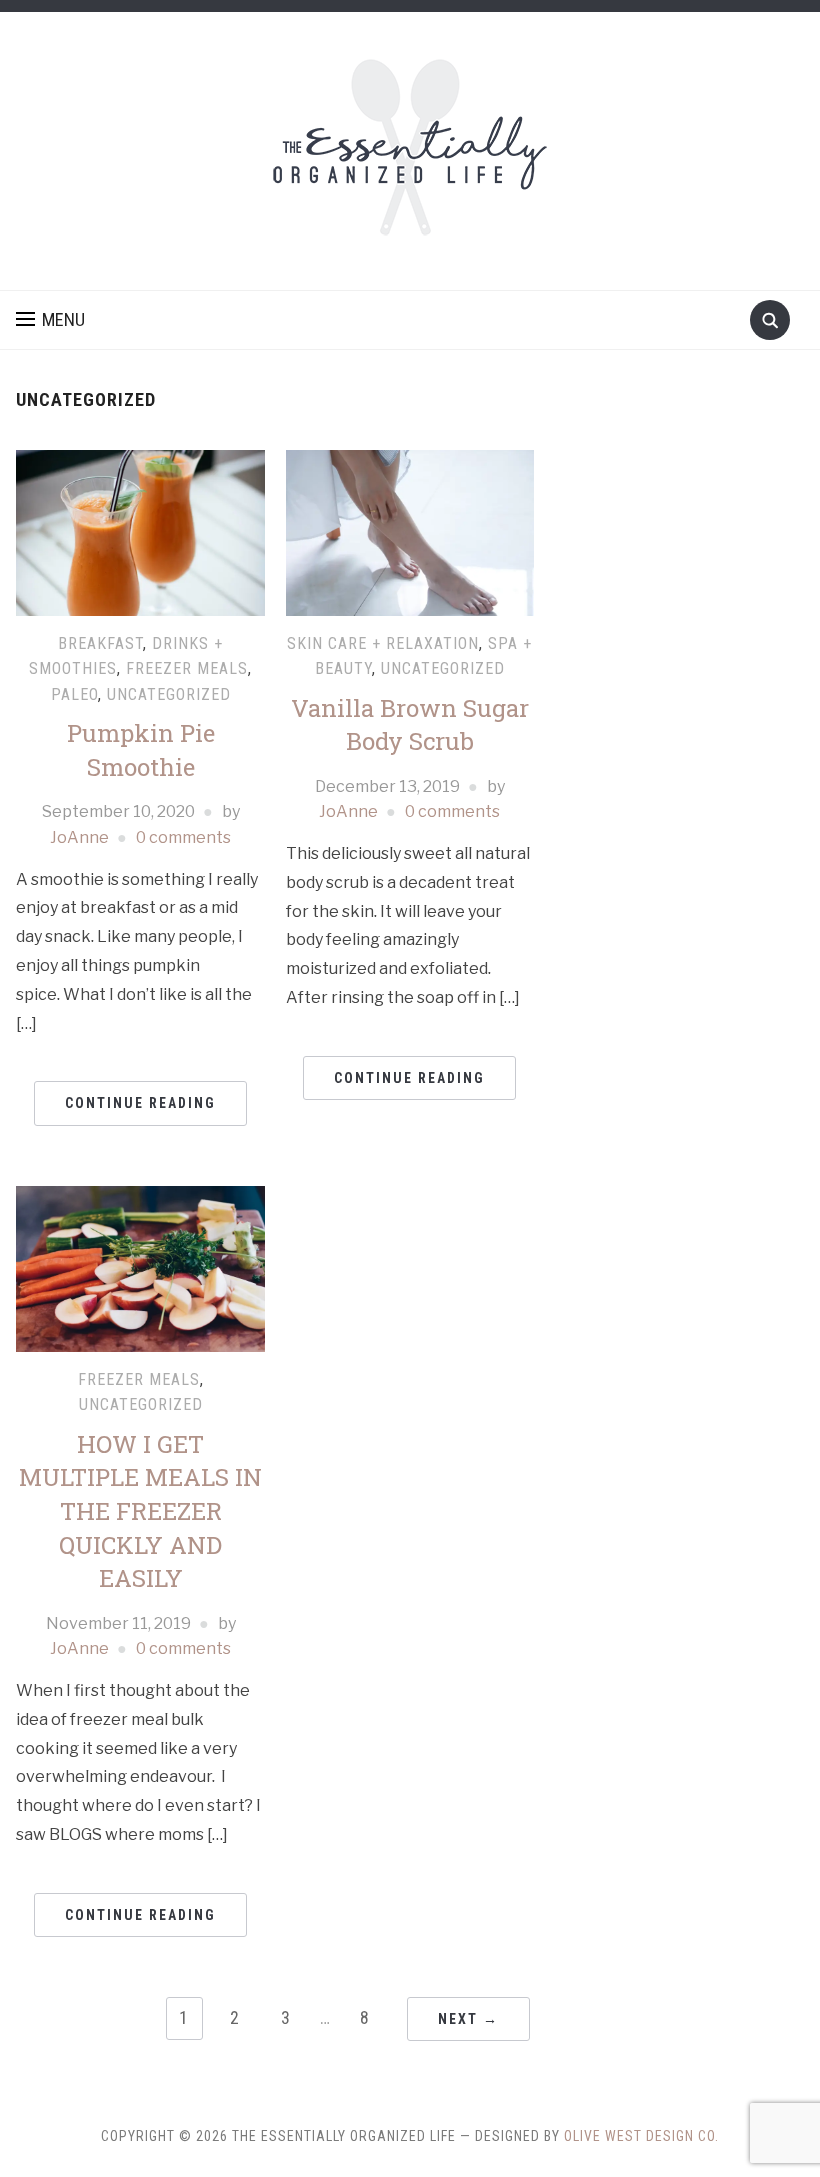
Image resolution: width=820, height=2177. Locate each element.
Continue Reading (140, 1103)
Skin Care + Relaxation (383, 643)
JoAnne (79, 837)
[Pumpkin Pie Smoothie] (140, 531)
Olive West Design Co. (641, 2136)
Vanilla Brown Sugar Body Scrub (410, 725)
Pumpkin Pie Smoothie (141, 750)
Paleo (74, 694)
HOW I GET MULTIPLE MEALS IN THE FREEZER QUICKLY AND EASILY (140, 1511)
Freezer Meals (187, 668)
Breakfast (100, 643)
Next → (468, 2019)
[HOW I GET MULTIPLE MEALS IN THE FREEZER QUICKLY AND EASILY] (140, 1267)
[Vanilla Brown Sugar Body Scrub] (410, 531)
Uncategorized (169, 694)
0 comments (183, 837)
